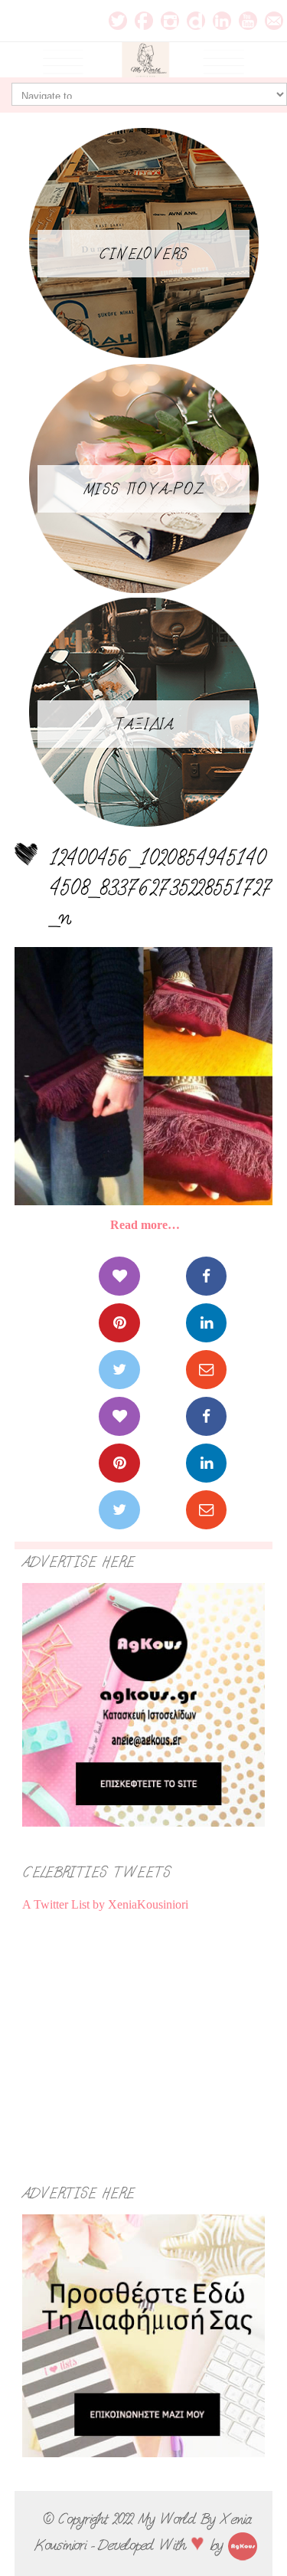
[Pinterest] (119, 1323)
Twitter (118, 21)
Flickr (196, 21)
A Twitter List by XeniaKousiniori (105, 1904)
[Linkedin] (206, 1323)
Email (274, 21)
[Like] (119, 1276)
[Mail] (206, 1370)
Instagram (170, 21)
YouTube (248, 21)
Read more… (145, 1225)
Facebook (144, 21)
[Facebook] (206, 1276)
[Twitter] (119, 1370)
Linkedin (222, 21)
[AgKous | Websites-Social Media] (243, 2545)
